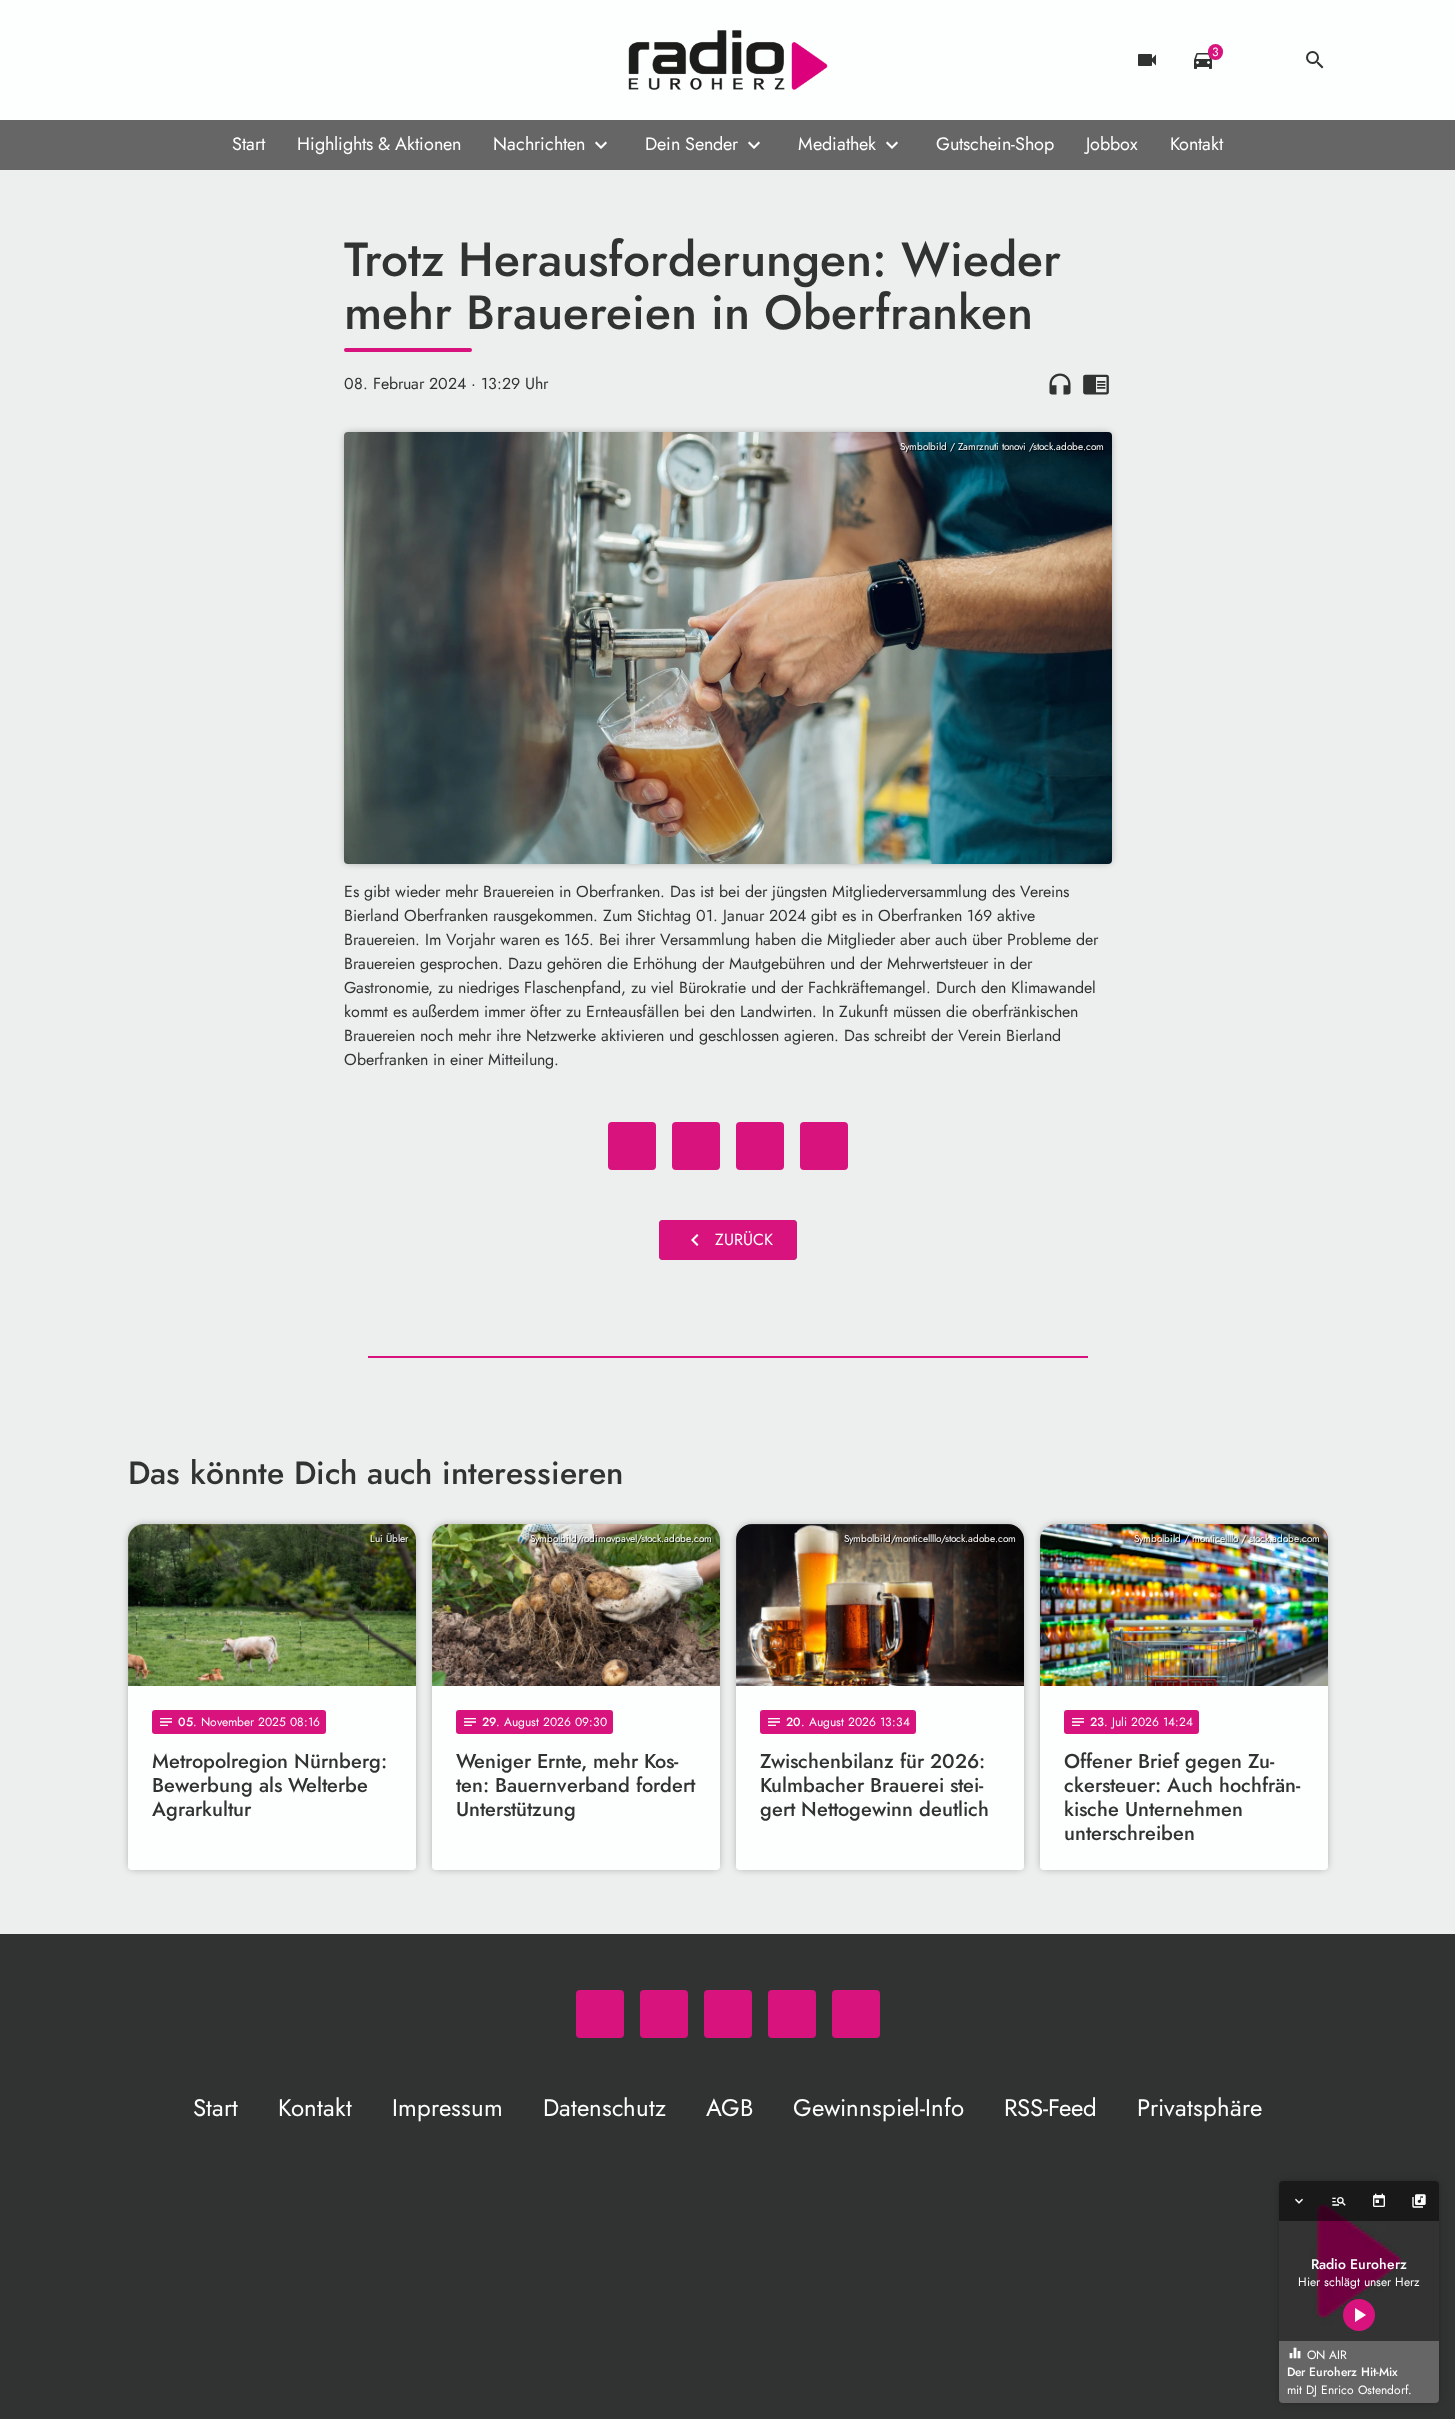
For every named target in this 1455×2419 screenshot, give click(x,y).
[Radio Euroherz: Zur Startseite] (728, 60)
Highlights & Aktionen (379, 144)
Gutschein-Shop (995, 144)
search (1315, 60)
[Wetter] (1259, 60)
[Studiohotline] (308, 60)
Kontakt (1196, 144)
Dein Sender (691, 144)
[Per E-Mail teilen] (824, 1146)
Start (248, 144)
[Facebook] (188, 60)
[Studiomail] (268, 60)
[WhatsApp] (148, 60)
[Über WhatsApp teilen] (760, 1146)
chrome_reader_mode (1096, 384)
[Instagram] (228, 60)
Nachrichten (539, 144)
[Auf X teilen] (696, 1146)
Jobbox (1112, 144)
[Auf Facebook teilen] (632, 1146)
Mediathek (837, 144)
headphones (1060, 384)
